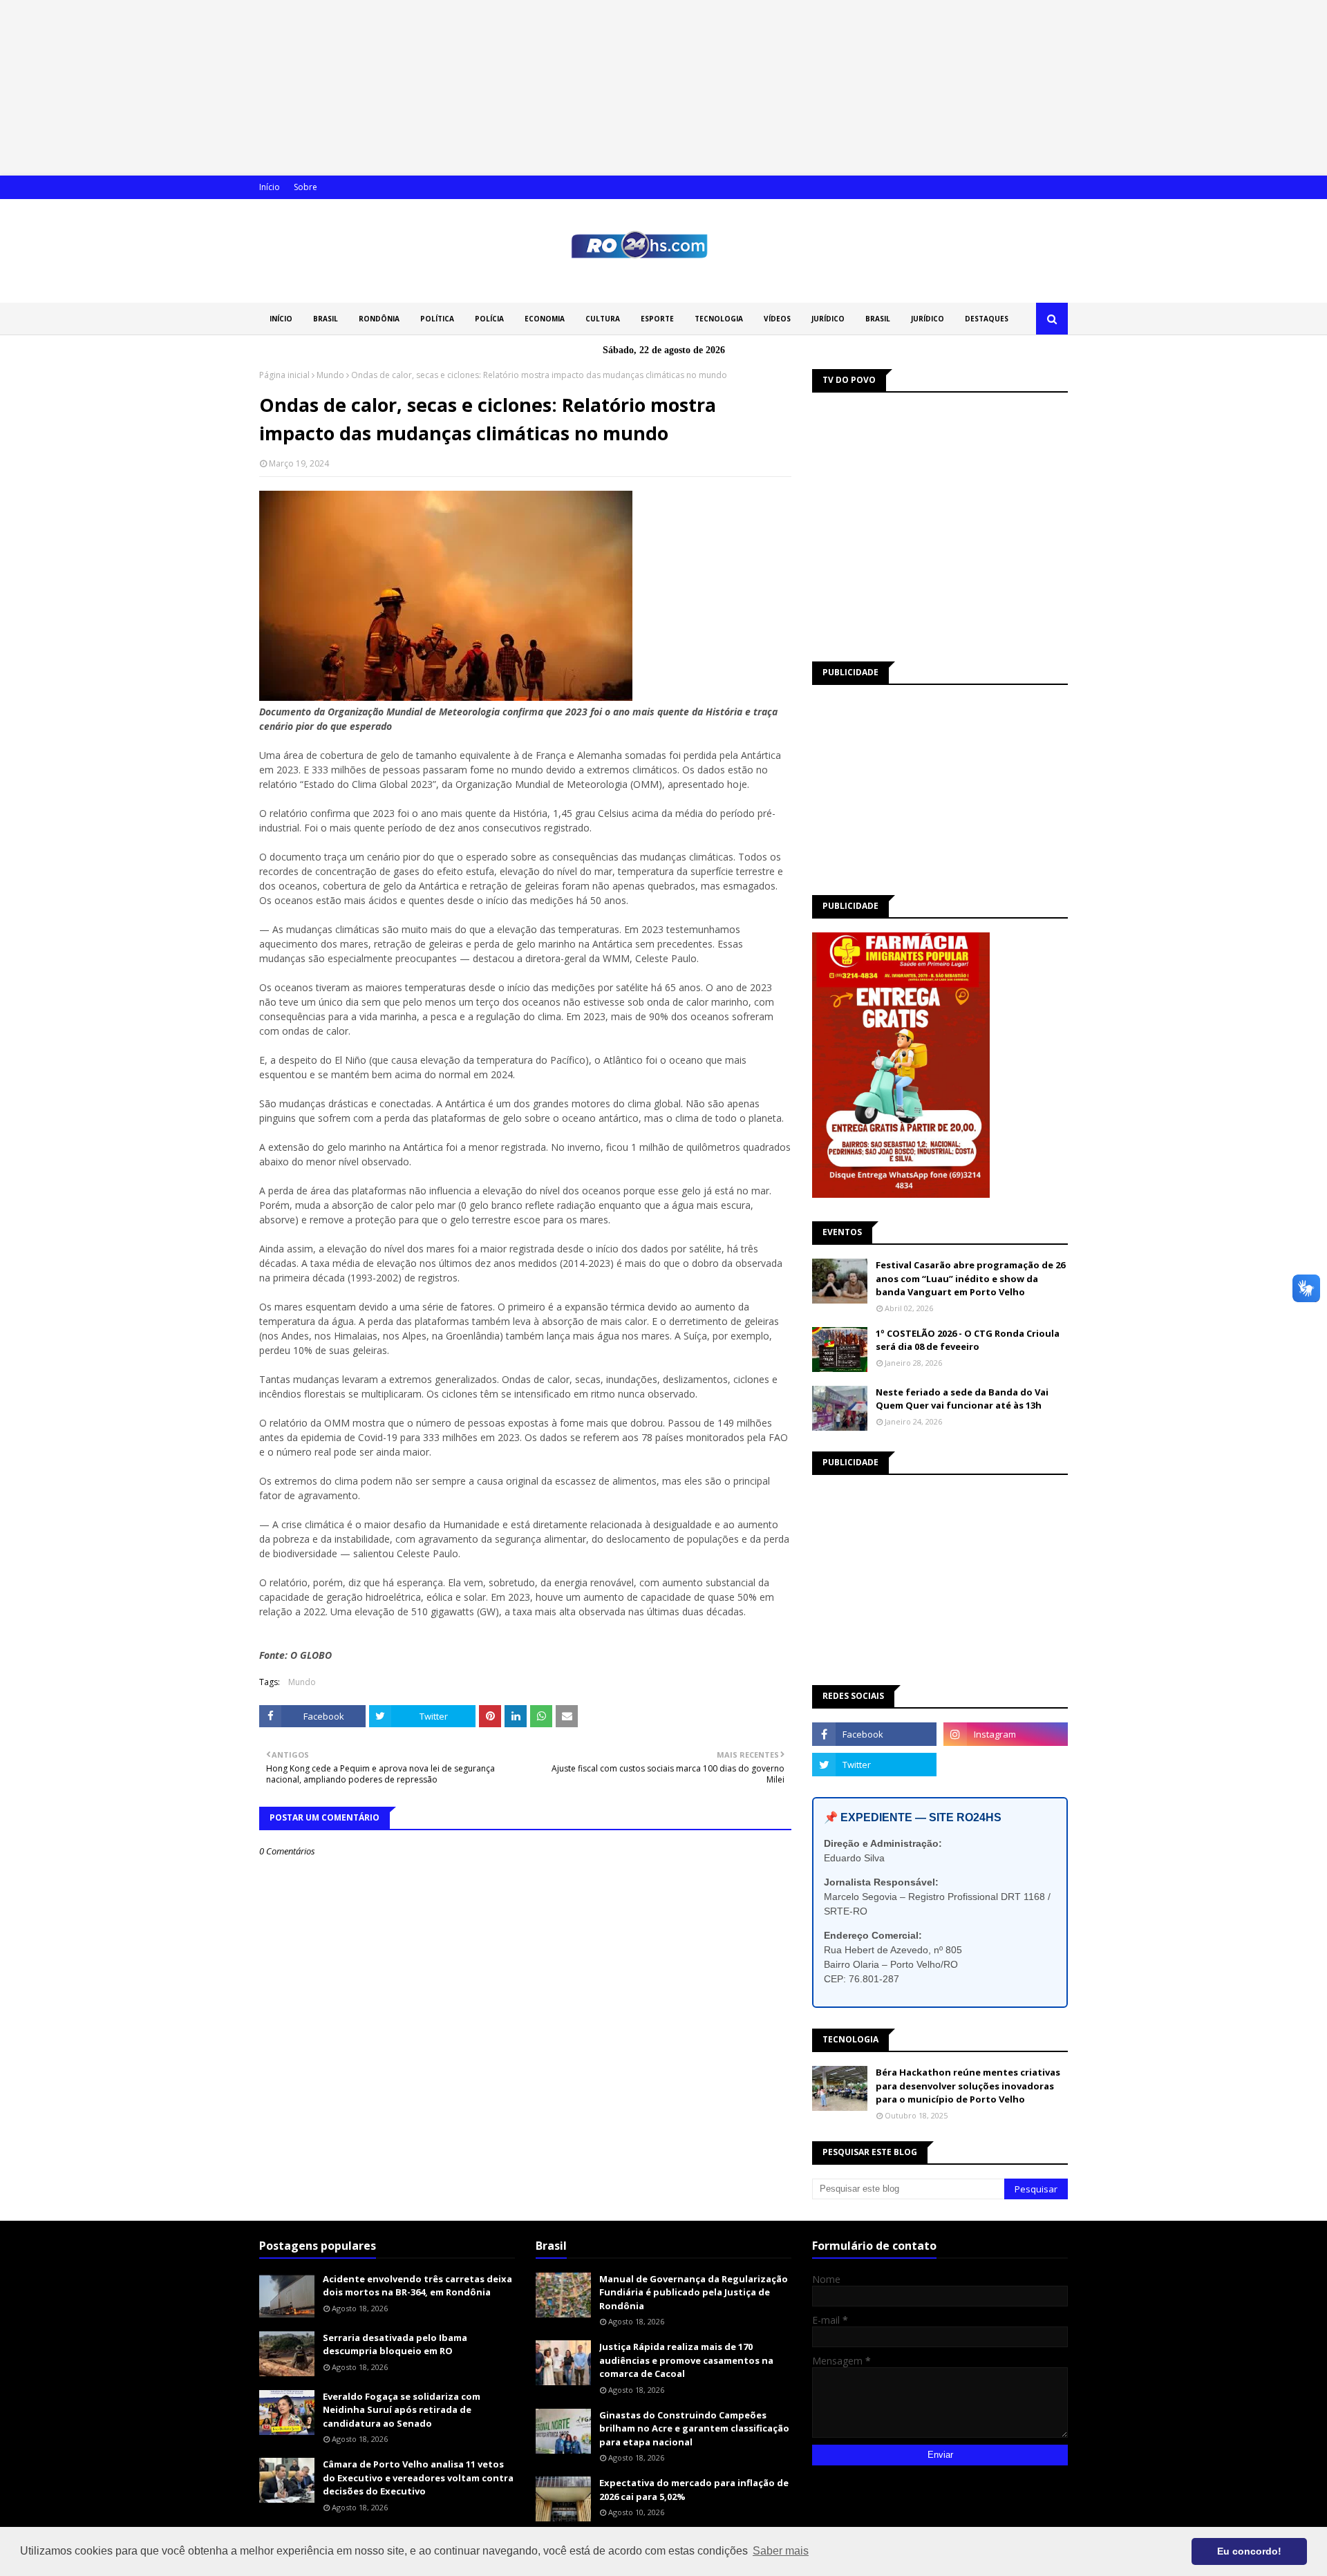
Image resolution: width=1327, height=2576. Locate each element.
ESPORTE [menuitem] (657, 319)
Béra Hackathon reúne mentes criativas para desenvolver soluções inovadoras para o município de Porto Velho (968, 2086)
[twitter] (874, 1765)
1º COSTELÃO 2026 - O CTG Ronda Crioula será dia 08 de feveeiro (968, 1340)
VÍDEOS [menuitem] (777, 319)
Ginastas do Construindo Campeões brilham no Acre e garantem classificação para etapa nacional (694, 2428)
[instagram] (1006, 1734)
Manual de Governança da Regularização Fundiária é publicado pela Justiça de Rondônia (694, 2292)
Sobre (305, 187)
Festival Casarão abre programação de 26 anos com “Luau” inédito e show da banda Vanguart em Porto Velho (970, 1278)
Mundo (330, 375)
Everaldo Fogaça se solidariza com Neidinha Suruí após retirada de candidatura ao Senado (402, 2410)
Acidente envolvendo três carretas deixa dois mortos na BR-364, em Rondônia (417, 2286)
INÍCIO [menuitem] (281, 319)
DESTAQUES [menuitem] (987, 319)
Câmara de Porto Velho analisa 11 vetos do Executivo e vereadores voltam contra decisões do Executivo (418, 2478)
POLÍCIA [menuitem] (489, 319)
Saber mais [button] (781, 2551)
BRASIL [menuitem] (326, 319)
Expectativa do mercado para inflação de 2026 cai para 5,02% (694, 2490)
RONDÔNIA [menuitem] (379, 319)
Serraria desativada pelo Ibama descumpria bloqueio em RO (395, 2344)
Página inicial (284, 375)
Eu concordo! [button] (1249, 2551)
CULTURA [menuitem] (603, 319)
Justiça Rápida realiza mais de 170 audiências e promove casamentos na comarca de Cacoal (686, 2360)
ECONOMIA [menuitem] (545, 319)
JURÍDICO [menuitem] (828, 319)
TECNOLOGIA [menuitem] (719, 319)
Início (270, 187)
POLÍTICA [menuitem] (437, 319)
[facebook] (874, 1734)
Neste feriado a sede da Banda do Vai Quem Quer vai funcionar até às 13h (962, 1399)
